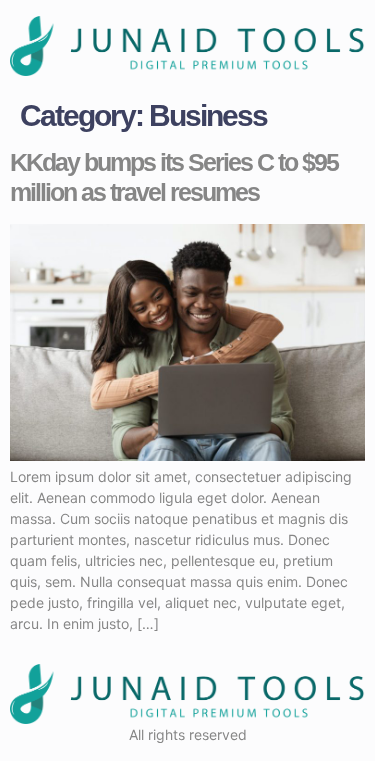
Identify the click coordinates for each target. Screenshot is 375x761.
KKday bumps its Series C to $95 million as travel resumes (174, 177)
